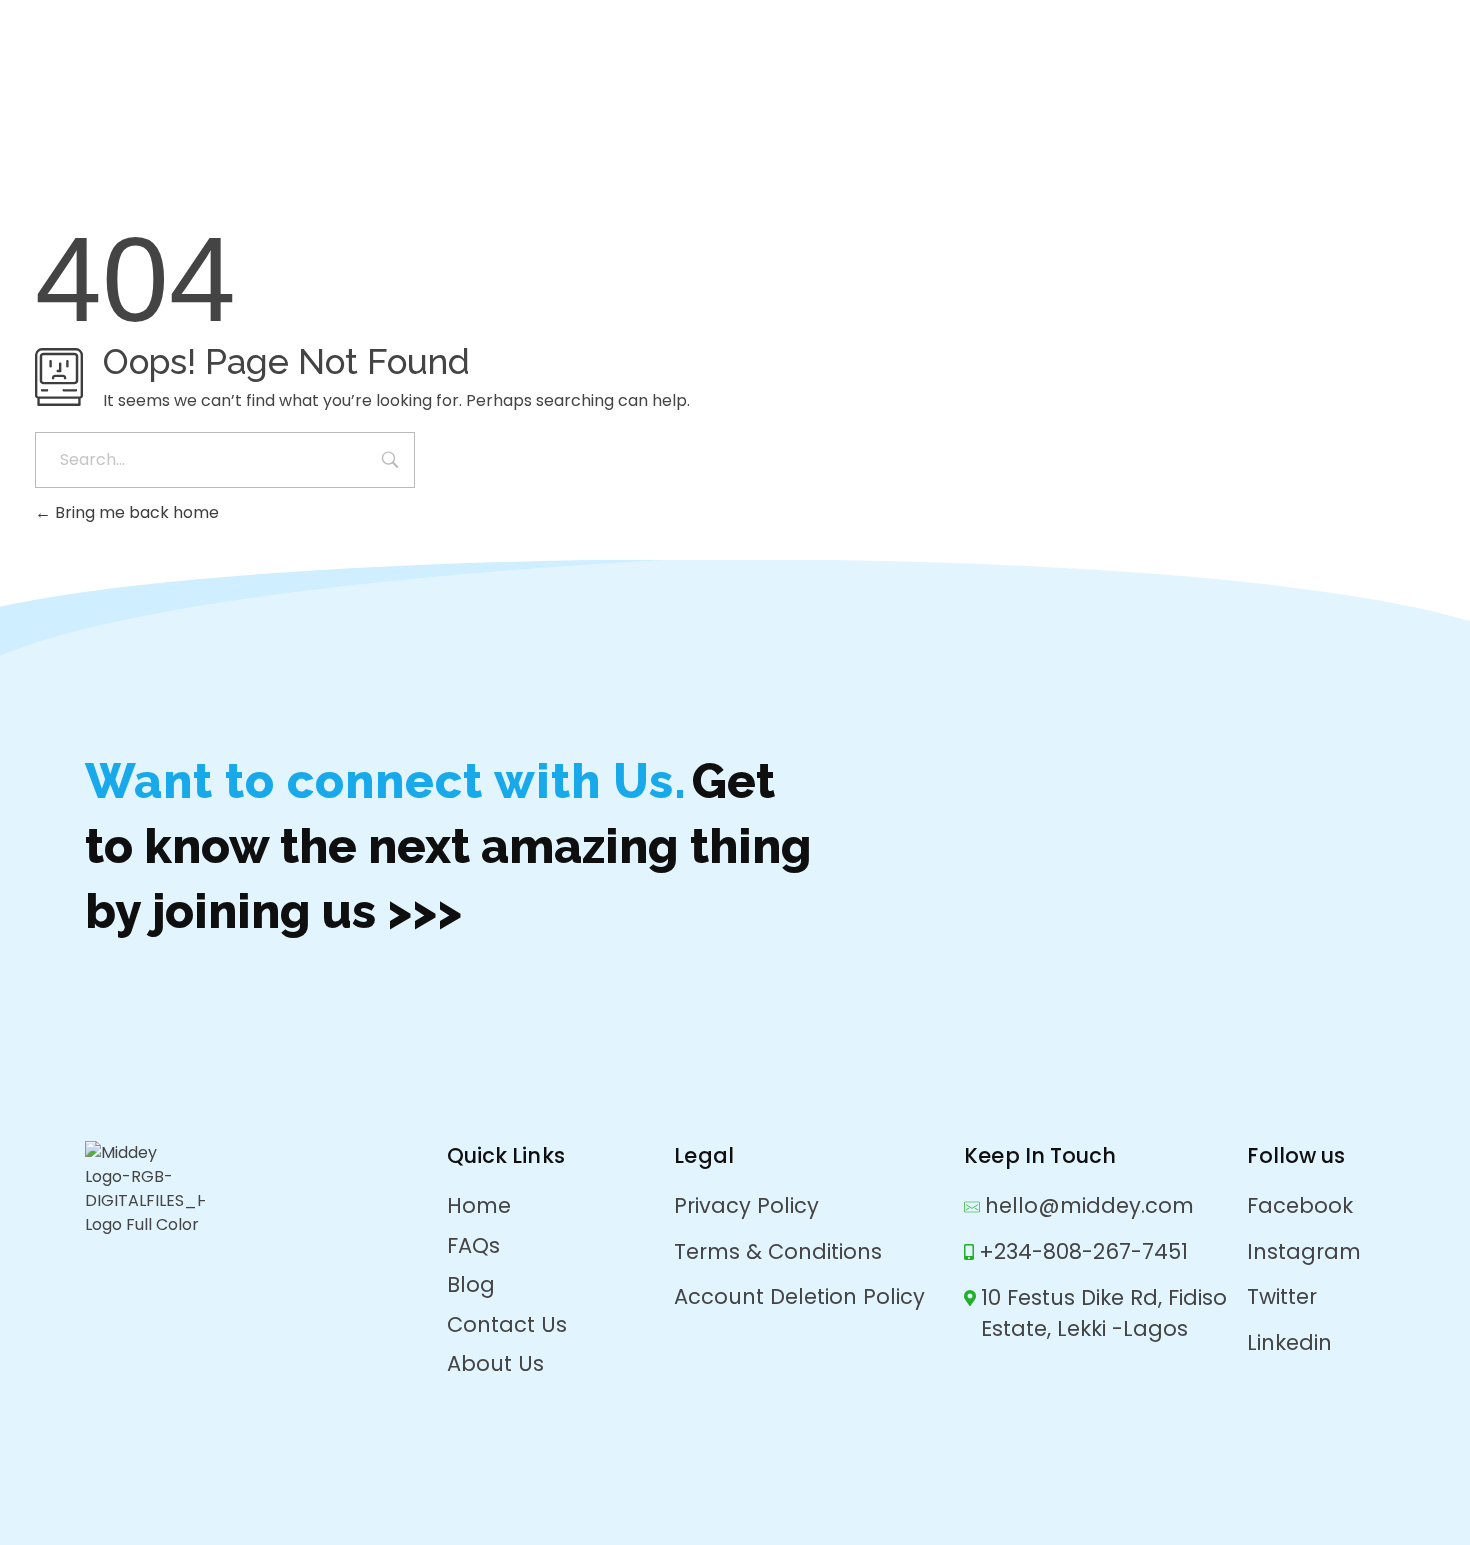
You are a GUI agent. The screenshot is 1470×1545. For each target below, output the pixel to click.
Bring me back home (135, 512)
